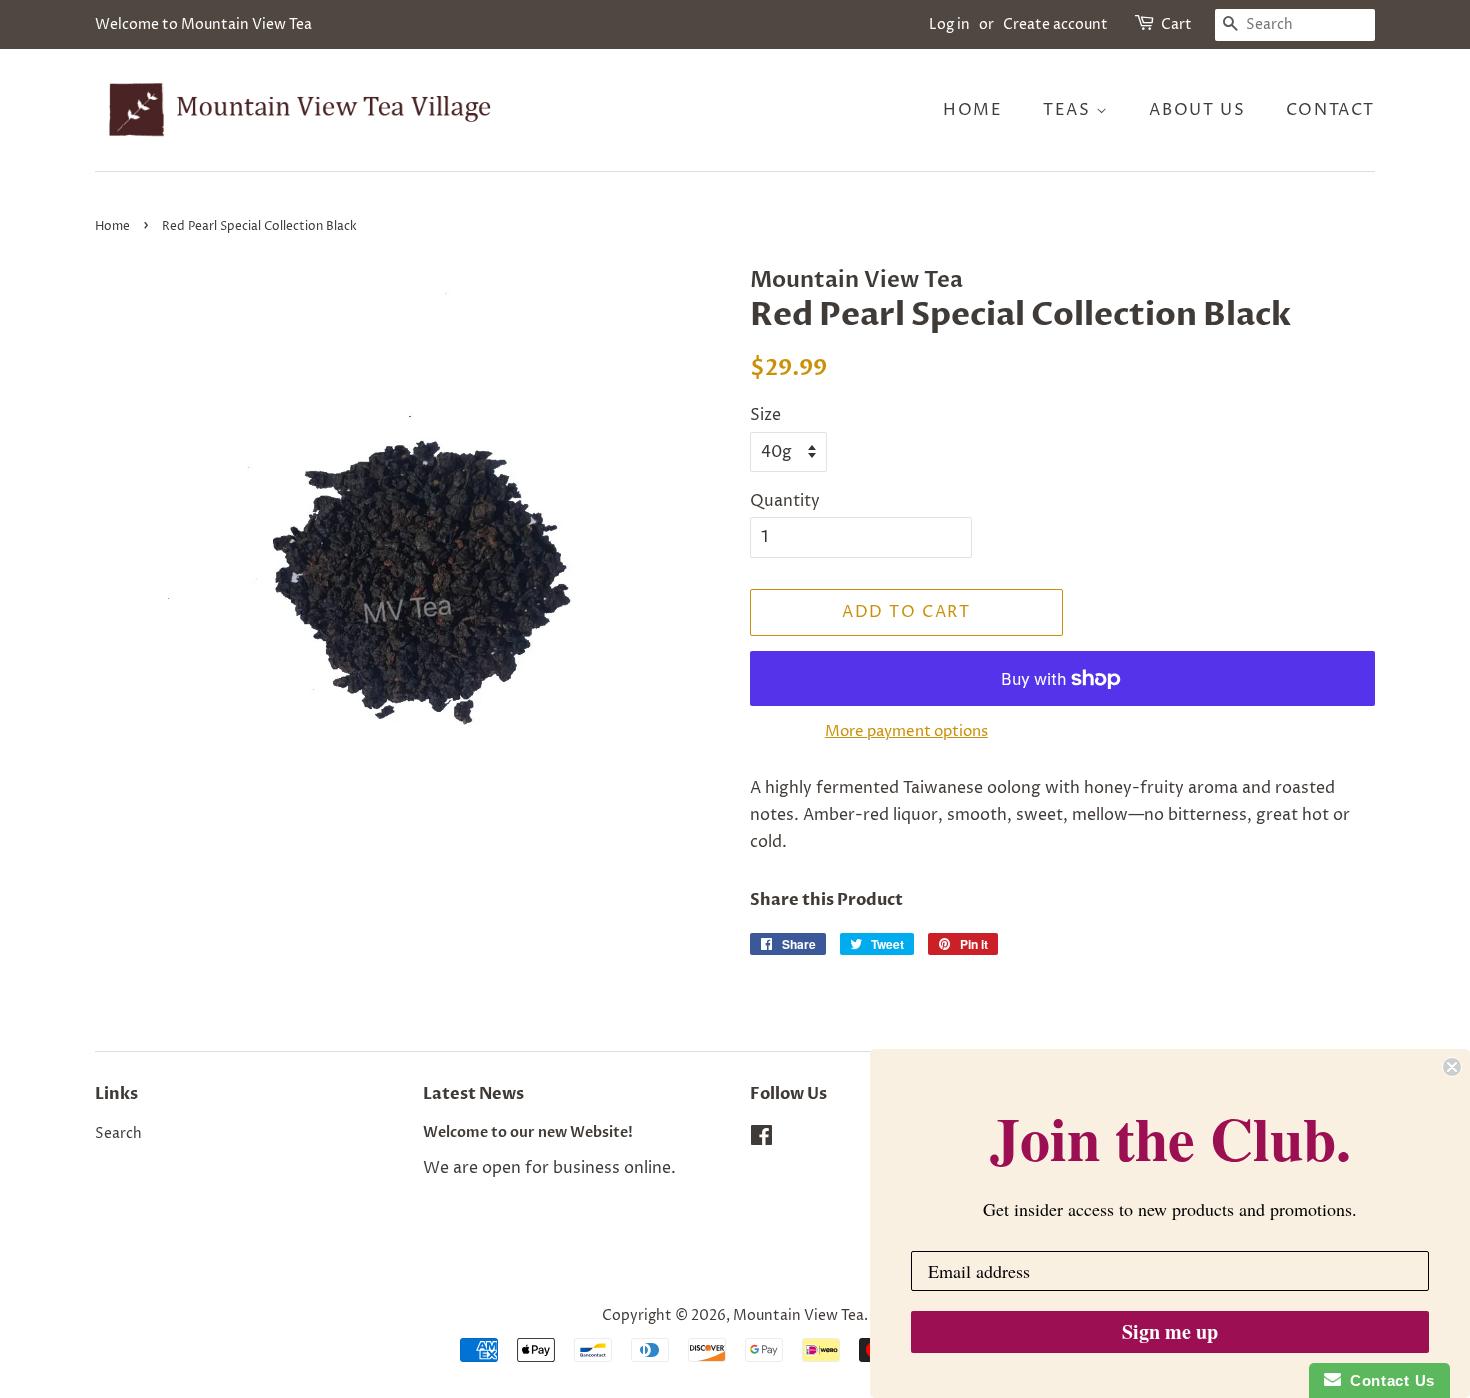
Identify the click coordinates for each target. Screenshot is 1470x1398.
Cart (1176, 24)
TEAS (1069, 110)
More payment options (906, 731)
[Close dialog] (1452, 1067)
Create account (1055, 24)
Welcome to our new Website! (528, 1133)
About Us (1197, 110)
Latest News (473, 1094)
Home (972, 110)
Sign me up (1170, 1331)
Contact (1330, 110)
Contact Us (1388, 1380)
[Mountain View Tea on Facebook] (761, 1140)
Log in (949, 24)
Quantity (785, 501)
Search (118, 1134)
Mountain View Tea (798, 1316)
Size (765, 415)
